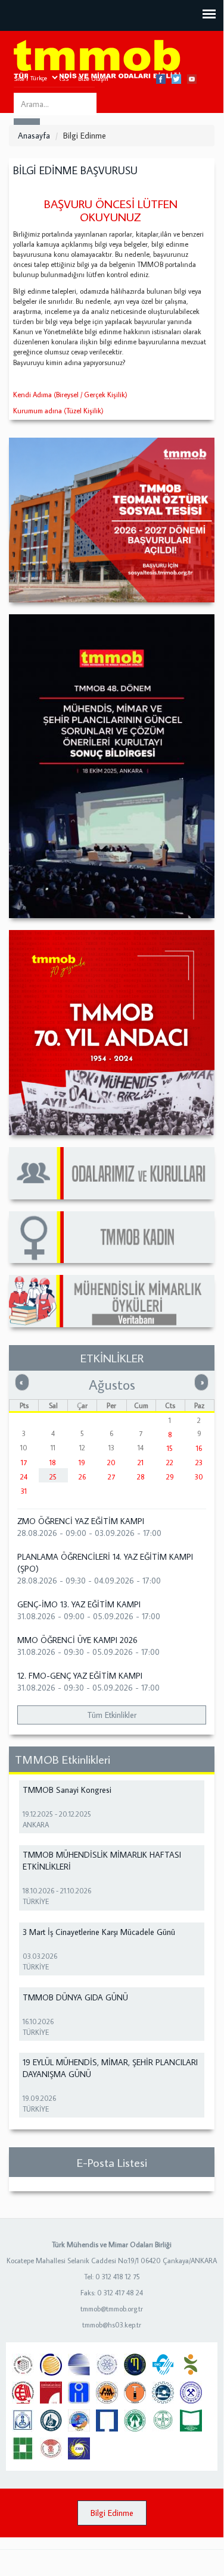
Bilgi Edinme (112, 2513)
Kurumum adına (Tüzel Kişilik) (58, 411)
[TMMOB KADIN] (112, 1237)
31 (24, 1491)
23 (199, 1463)
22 (170, 1463)
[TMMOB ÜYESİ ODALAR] (112, 1173)
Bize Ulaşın (93, 78)
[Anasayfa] (97, 60)
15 (170, 1448)
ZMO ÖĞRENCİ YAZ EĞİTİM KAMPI (81, 1521)
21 (141, 1463)
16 (199, 1448)
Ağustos (112, 1384)
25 (53, 1477)
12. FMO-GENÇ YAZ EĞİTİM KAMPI (80, 1676)
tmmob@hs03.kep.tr (112, 2325)
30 (199, 1477)
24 (24, 1477)
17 (24, 1463)
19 (82, 1463)
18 (53, 1463)
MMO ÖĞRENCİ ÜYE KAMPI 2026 (77, 1640)
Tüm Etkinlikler (112, 1715)
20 (111, 1463)
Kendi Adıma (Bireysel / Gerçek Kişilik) (70, 395)
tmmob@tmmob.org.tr (112, 2309)
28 (141, 1477)
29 (170, 1477)
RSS (63, 78)
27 (111, 1477)
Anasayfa (34, 136)
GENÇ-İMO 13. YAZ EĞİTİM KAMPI (79, 1604)
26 (82, 1477)
